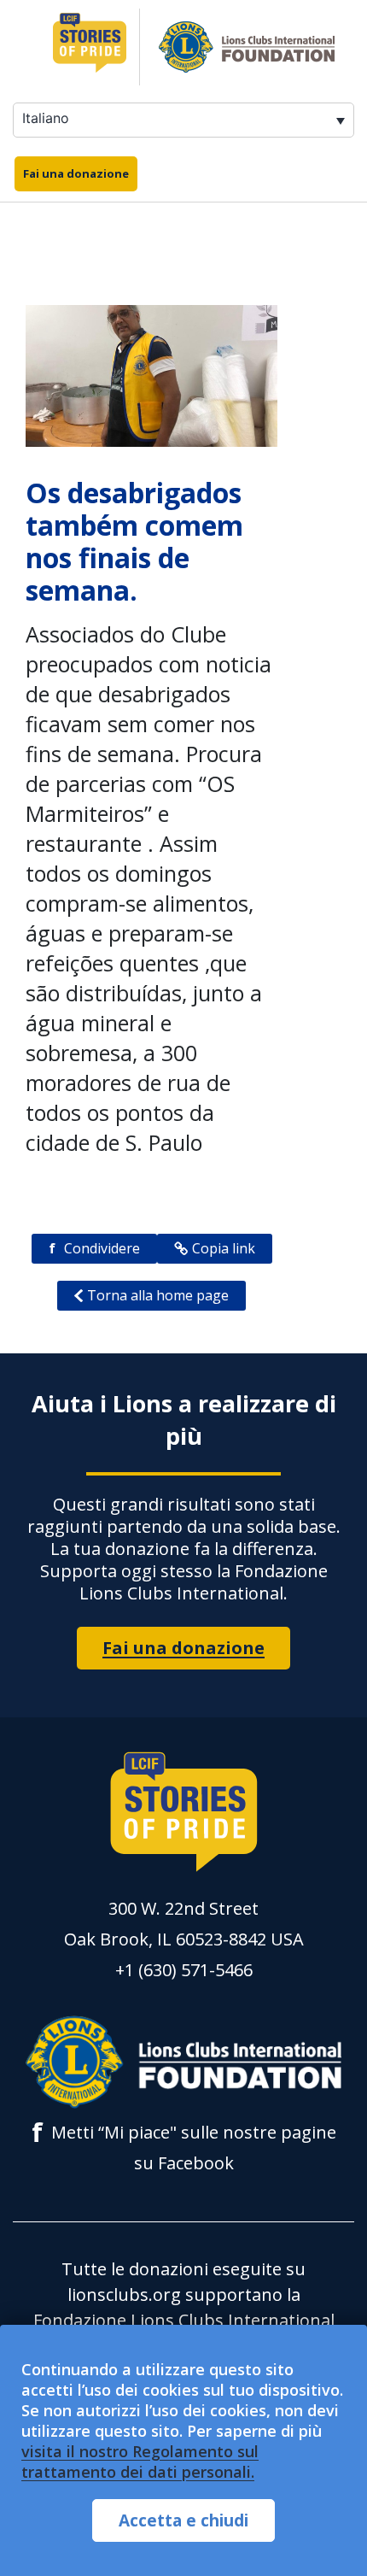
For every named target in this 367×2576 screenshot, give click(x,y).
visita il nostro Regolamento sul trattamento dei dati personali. (140, 2462)
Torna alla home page (158, 1295)
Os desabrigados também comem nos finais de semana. (134, 541)
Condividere (94, 1248)
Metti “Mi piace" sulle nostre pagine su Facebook (184, 2146)
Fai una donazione (76, 173)
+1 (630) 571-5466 (184, 1970)
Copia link (224, 1248)
